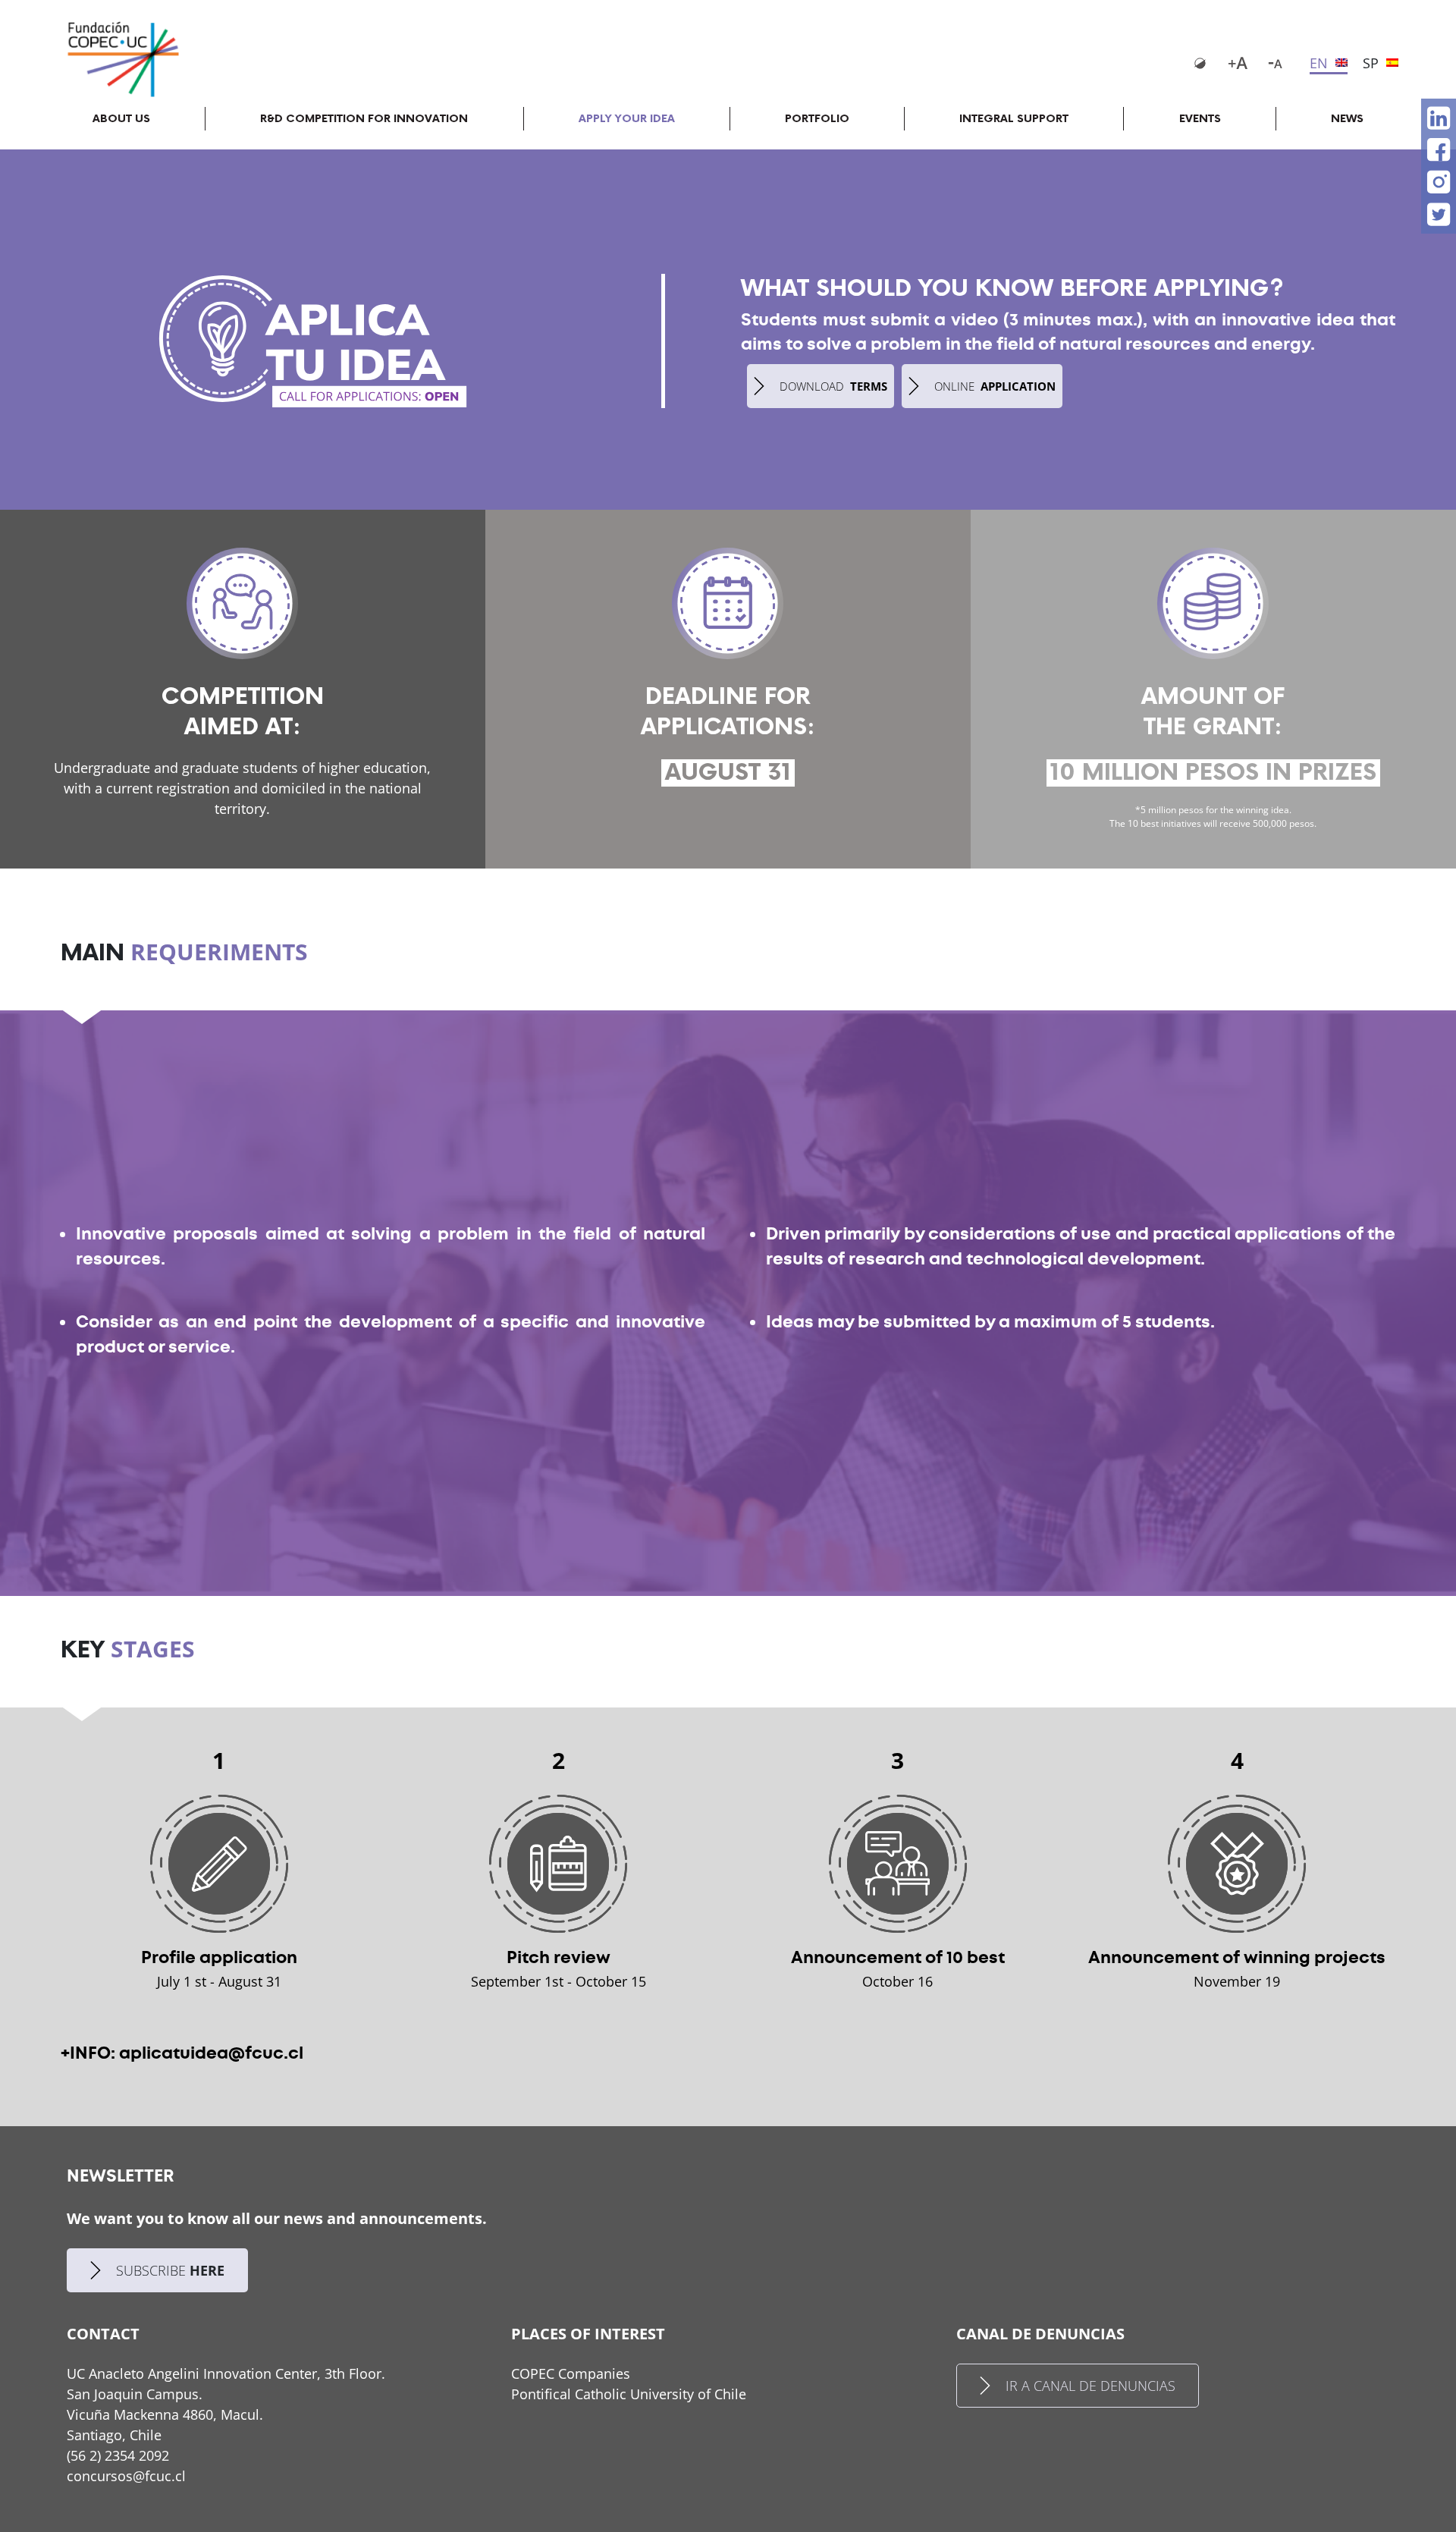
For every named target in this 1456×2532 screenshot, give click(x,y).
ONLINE (995, 386)
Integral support (1014, 119)
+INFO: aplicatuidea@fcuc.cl (182, 2053)
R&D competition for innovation (364, 119)
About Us (121, 119)
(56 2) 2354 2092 (118, 2455)
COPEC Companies (571, 2373)
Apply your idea (627, 119)
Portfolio (817, 119)
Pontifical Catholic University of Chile (629, 2394)
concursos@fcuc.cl (126, 2476)
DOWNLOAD (833, 386)
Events (1200, 119)
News (1347, 119)
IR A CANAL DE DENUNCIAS (1090, 2386)
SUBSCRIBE (170, 2270)
